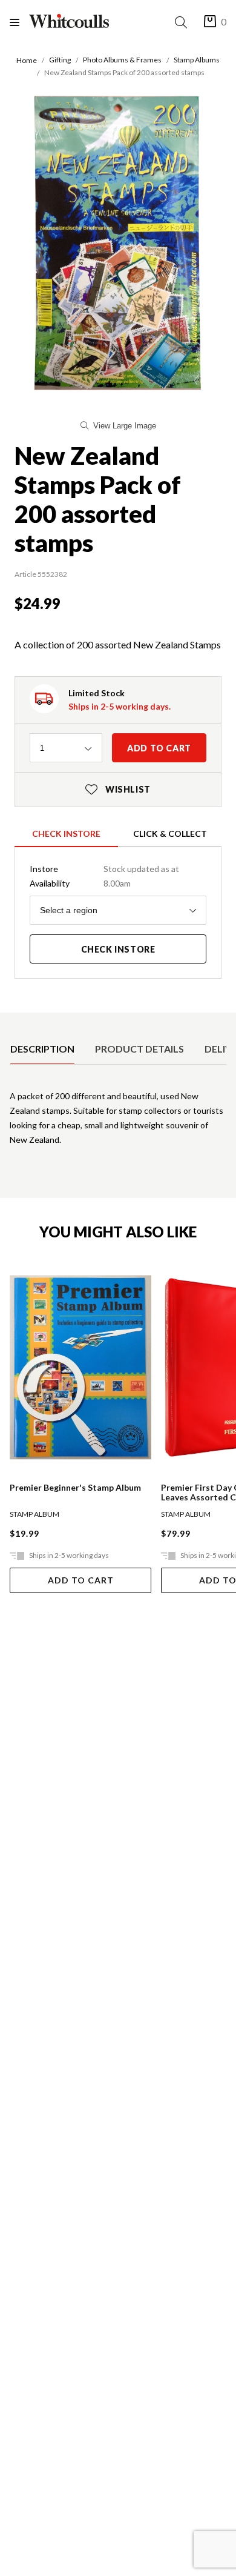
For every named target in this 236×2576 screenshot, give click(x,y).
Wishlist (118, 789)
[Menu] (19, 22)
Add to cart (159, 748)
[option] (42, 1049)
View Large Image (125, 426)
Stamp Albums (197, 60)
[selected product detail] (14, 1022)
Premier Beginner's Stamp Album (75, 1488)
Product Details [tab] (139, 1049)
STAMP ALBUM (34, 1514)
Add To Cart (81, 1580)
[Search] (183, 22)
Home (27, 60)
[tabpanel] (118, 1123)
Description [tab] (42, 1049)
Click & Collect (170, 834)
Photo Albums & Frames (122, 60)
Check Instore (66, 834)
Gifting (60, 60)
